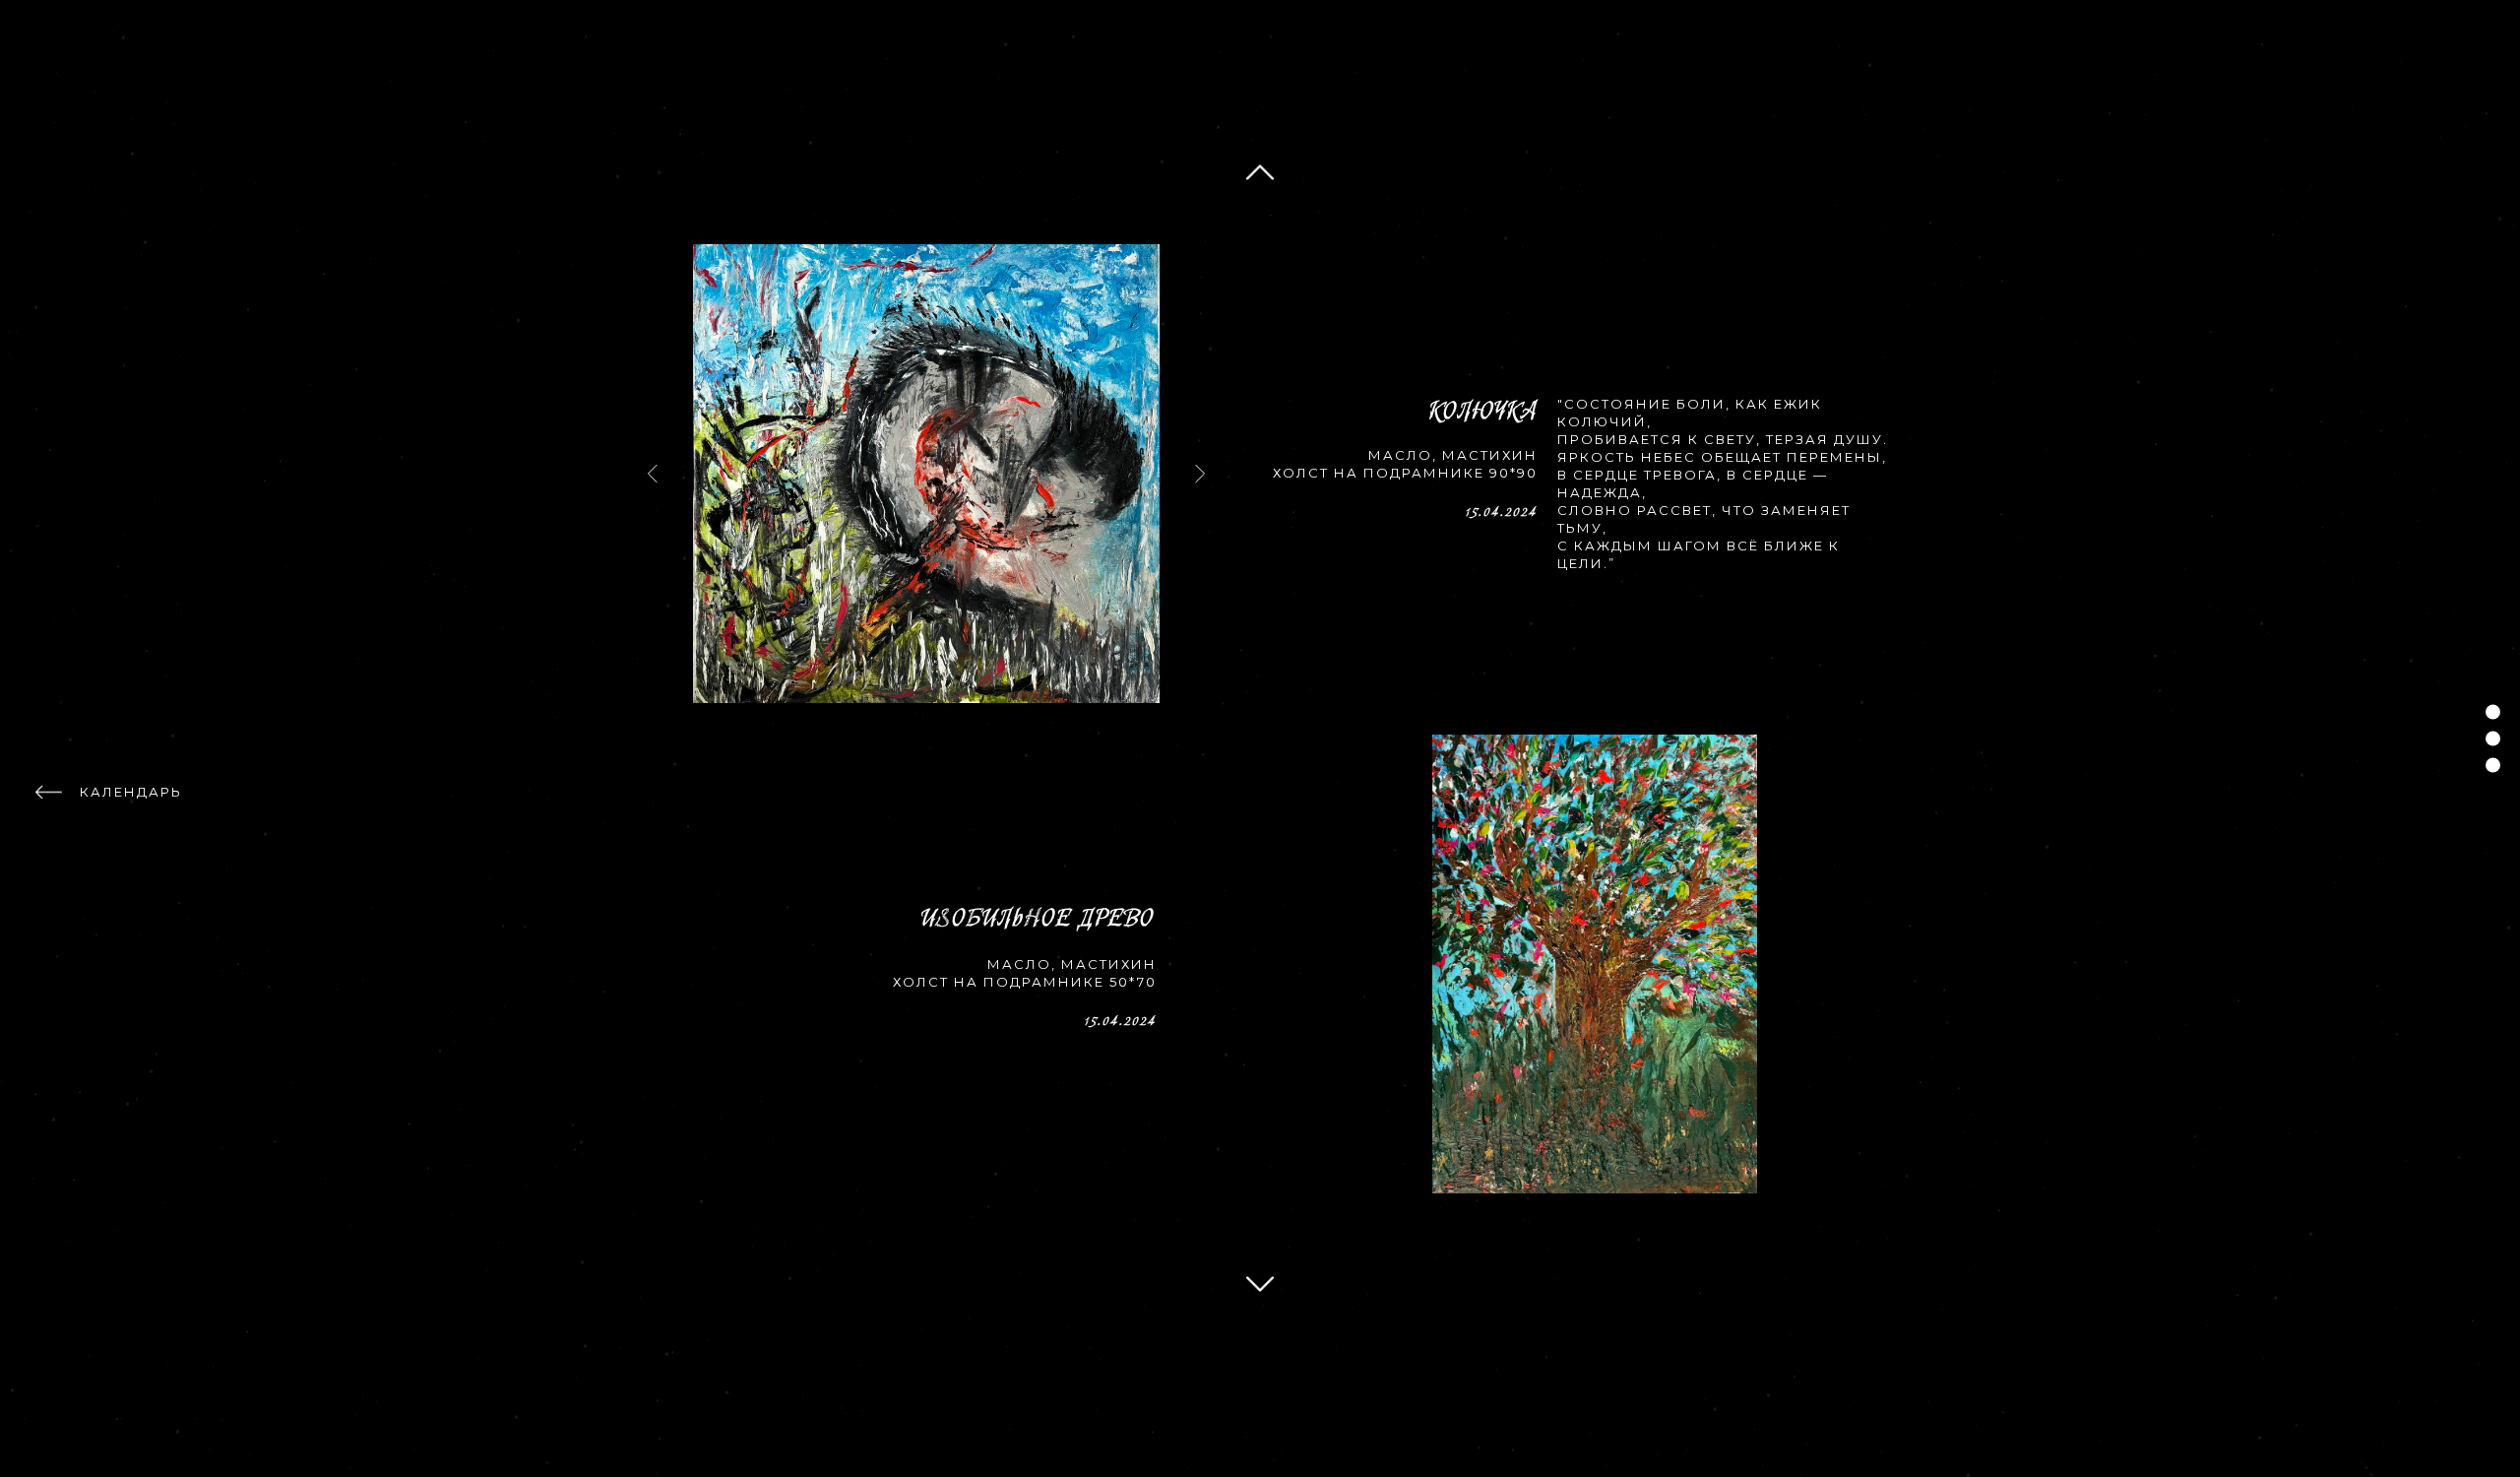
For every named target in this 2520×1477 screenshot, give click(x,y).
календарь (131, 792)
